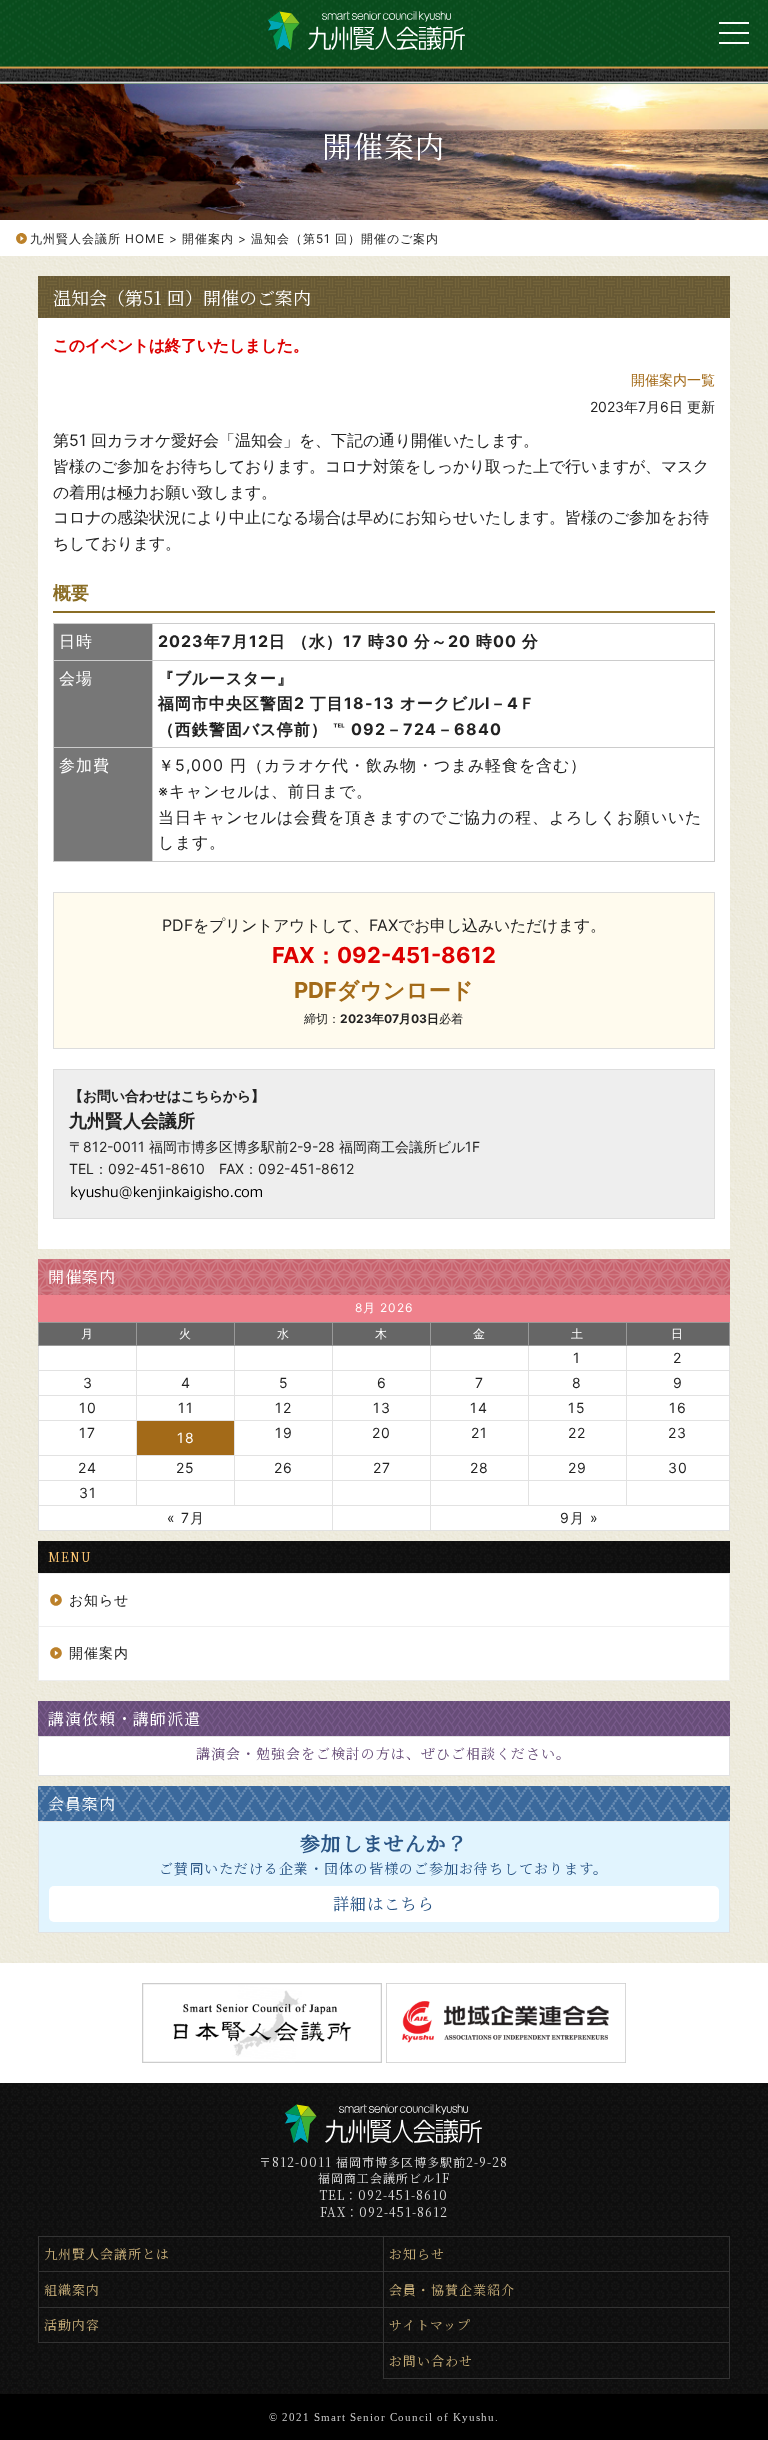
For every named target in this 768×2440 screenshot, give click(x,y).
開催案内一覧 (673, 379)
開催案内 (82, 1276)
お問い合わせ (431, 2360)
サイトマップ (430, 2324)
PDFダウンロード (384, 990)
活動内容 (72, 2324)
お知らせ (99, 1599)
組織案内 (72, 2289)
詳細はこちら (384, 1903)
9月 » (579, 1518)
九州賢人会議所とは (107, 2253)
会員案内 (82, 1803)
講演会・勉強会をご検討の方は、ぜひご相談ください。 (383, 1753)
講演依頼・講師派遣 (124, 1718)
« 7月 (186, 1518)
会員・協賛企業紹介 (452, 2289)
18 (186, 1437)
